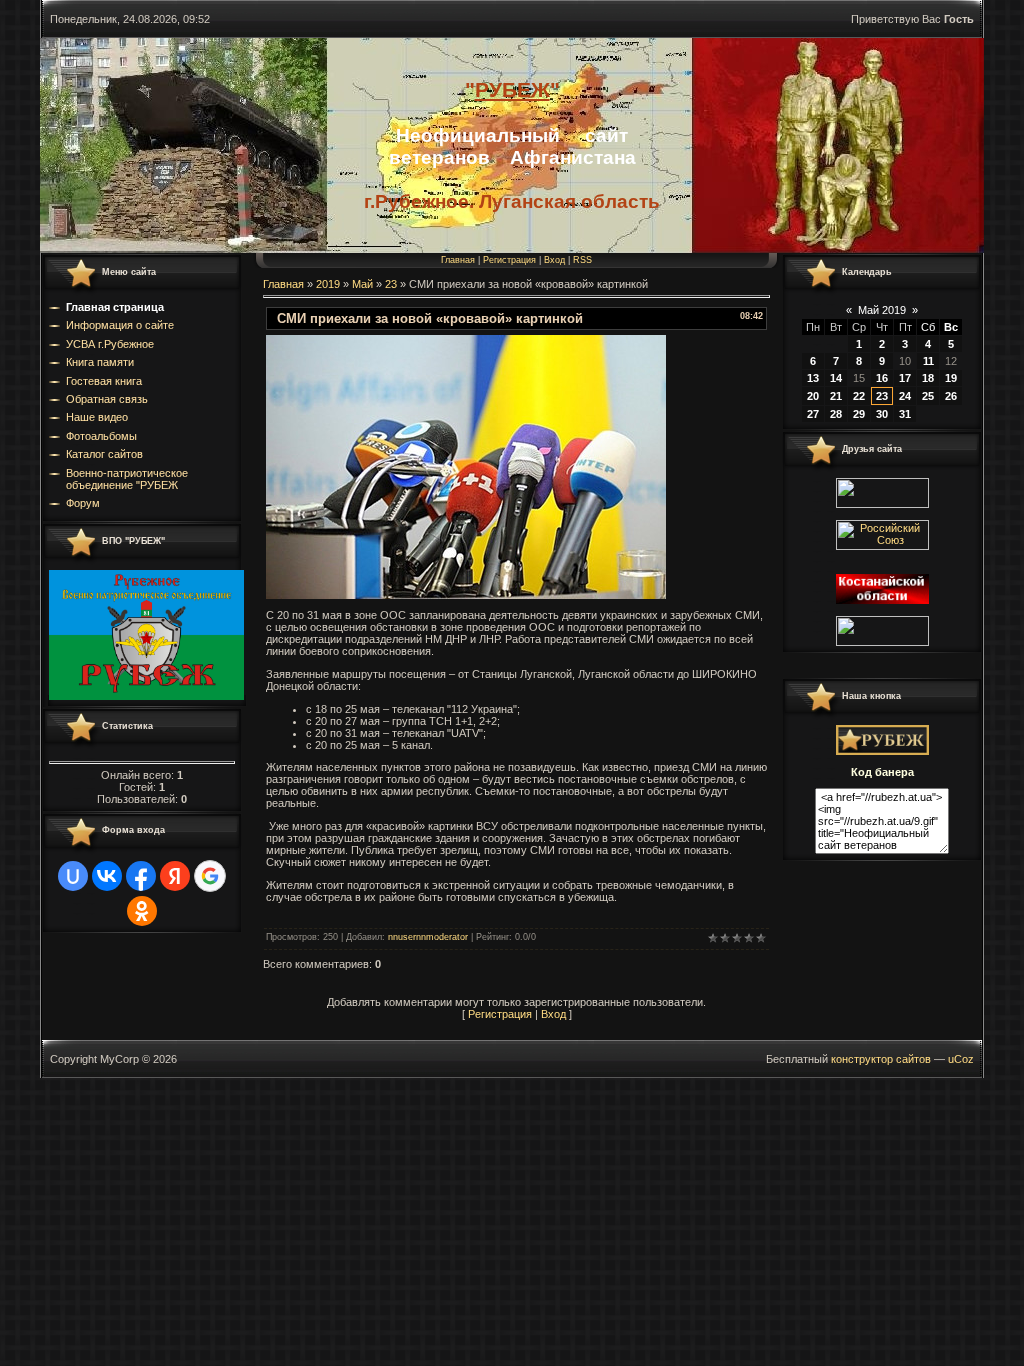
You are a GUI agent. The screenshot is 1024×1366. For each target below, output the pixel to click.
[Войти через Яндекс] (175, 876)
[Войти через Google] (210, 876)
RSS (582, 260)
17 (905, 378)
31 (905, 414)
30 (882, 414)
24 (905, 396)
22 (859, 396)
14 (836, 378)
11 (928, 361)
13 (813, 378)
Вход (554, 260)
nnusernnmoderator (428, 937)
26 (951, 396)
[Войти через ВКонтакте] (107, 876)
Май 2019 (882, 310)
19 (951, 378)
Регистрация (509, 260)
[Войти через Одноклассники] (142, 911)
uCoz (961, 1059)
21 (836, 396)
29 (859, 414)
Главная (458, 260)
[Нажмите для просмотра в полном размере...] (466, 595)
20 (813, 396)
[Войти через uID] (73, 876)
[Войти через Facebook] (141, 876)
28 (836, 414)
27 (813, 414)
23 (391, 284)
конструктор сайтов (881, 1059)
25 (928, 396)
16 (882, 378)
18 (928, 378)
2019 (328, 284)
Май (362, 284)
